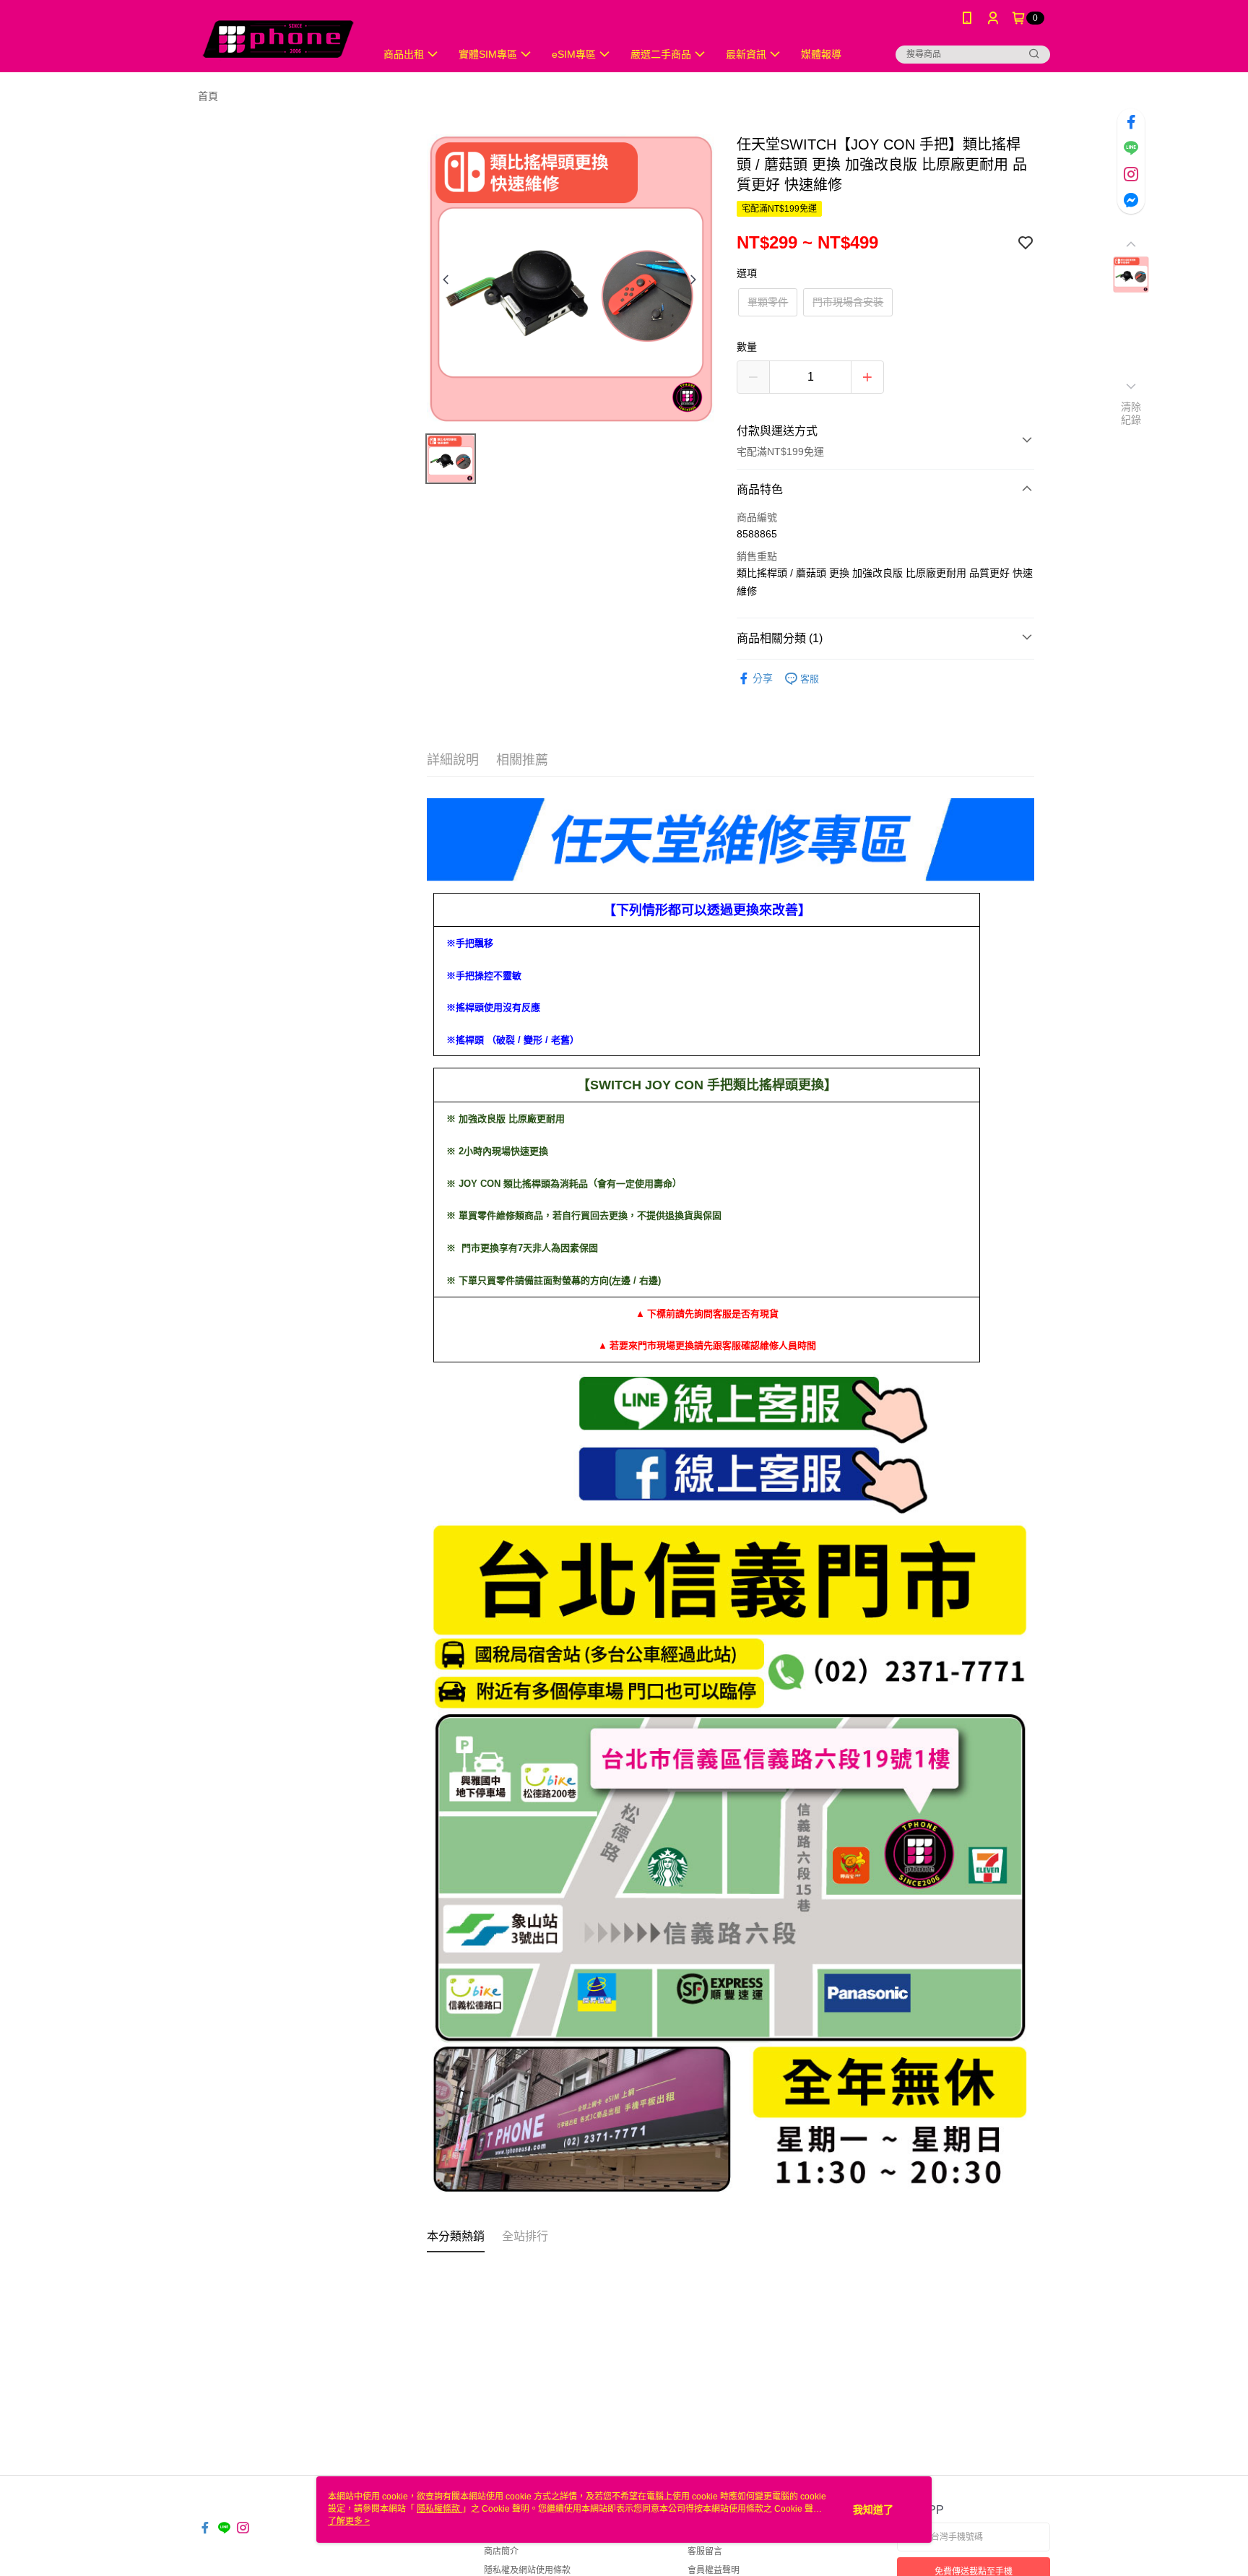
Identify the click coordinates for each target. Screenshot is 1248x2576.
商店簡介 (501, 2551)
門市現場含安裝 (848, 302)
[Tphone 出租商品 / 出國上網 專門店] (278, 38)
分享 (763, 678)
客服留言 (705, 2551)
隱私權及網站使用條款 (527, 2570)
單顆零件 (768, 302)
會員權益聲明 (714, 2570)
